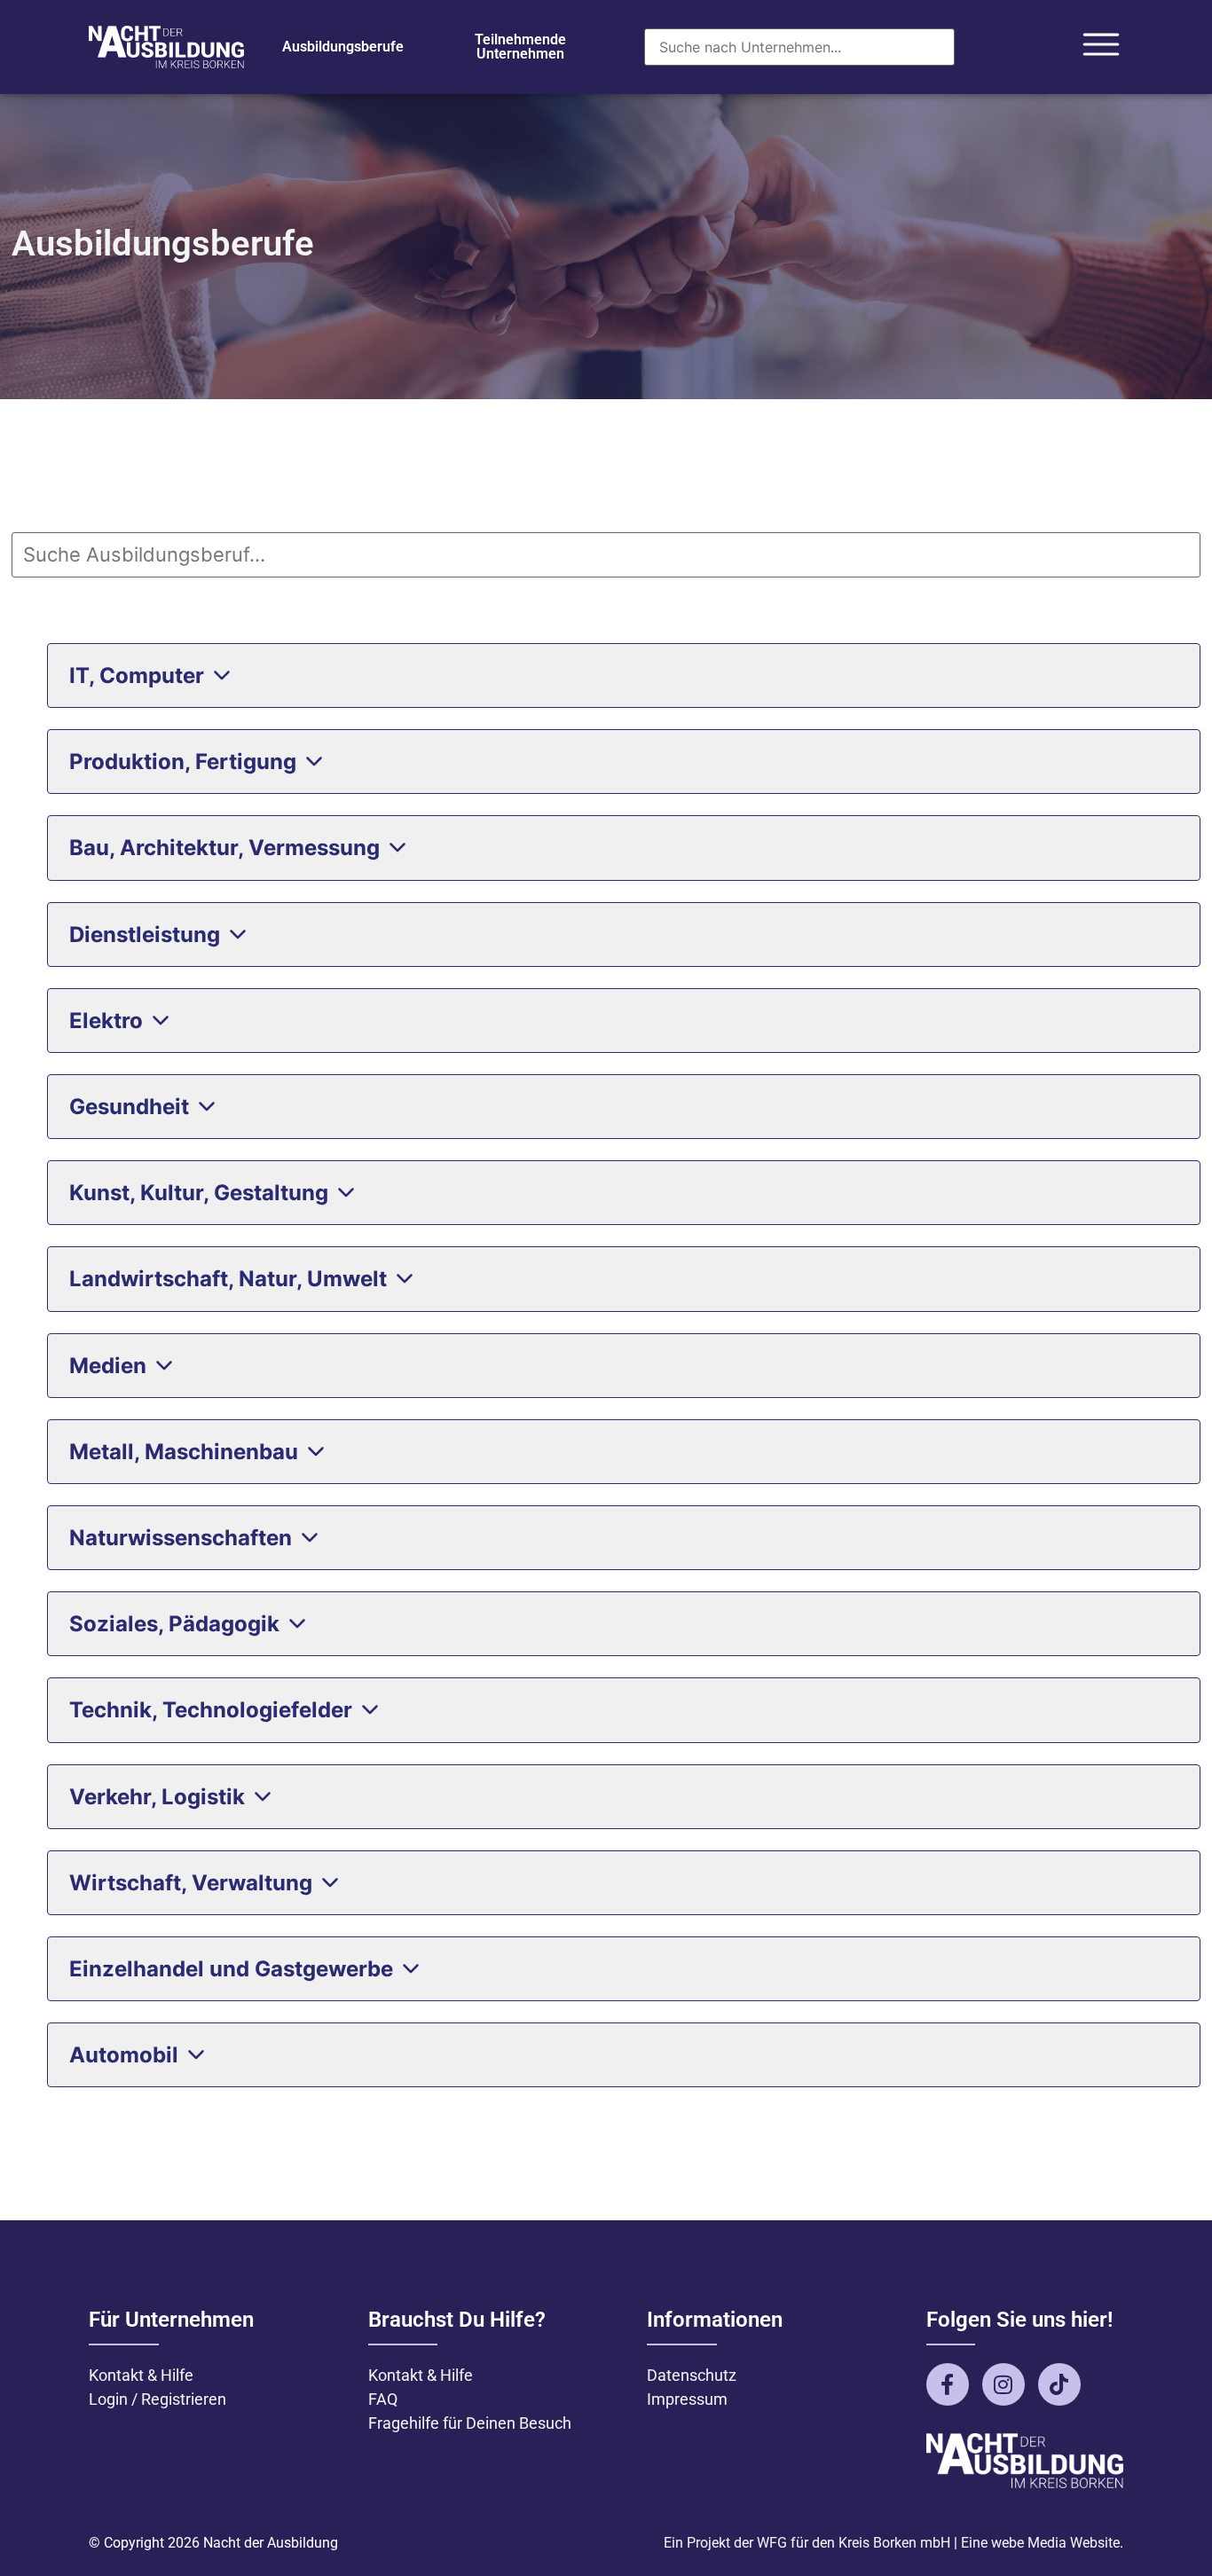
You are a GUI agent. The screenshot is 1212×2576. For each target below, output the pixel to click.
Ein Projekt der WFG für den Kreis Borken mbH (807, 2543)
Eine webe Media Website (1040, 2543)
